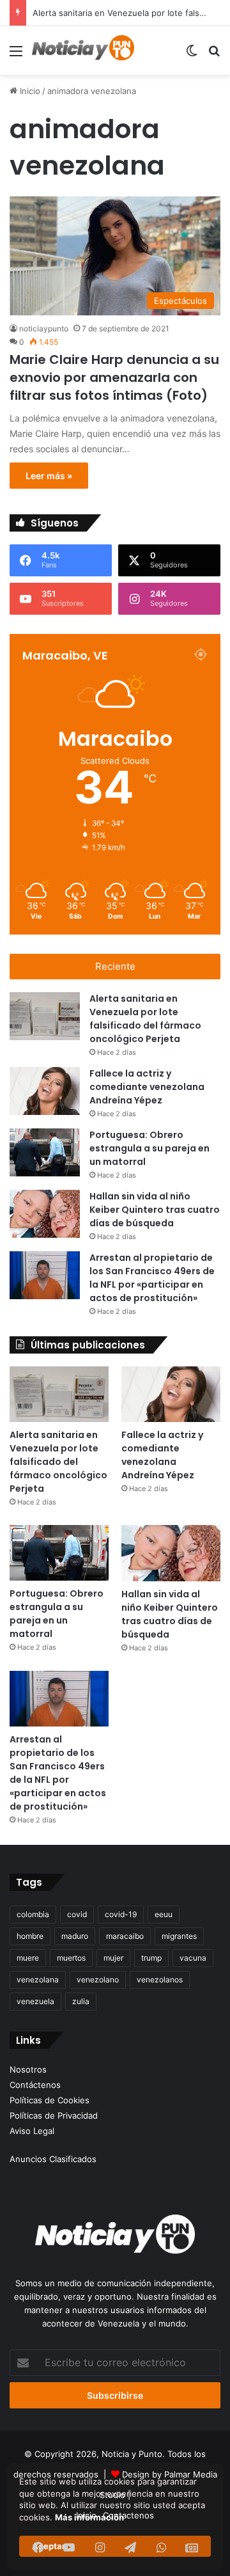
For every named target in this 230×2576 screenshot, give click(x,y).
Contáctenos (35, 2085)
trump (151, 1958)
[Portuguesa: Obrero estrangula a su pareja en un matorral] (45, 1152)
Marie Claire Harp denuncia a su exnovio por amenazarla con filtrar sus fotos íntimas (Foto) (114, 377)
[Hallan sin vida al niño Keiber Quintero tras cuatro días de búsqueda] (45, 1214)
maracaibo (125, 1936)
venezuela (35, 2001)
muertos (71, 1958)
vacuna (193, 1958)
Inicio (29, 91)
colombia (33, 1914)
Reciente (115, 966)
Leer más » (49, 476)
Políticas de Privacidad (54, 2115)
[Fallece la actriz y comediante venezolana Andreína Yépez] (45, 1091)
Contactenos (128, 2515)
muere (28, 1958)
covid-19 (121, 1914)
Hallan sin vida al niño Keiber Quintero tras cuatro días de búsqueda (155, 1210)
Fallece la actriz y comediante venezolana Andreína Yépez (147, 1087)
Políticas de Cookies (50, 2100)
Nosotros (28, 2069)
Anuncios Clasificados (53, 2159)
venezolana (38, 1979)
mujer (113, 1958)
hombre (30, 1936)
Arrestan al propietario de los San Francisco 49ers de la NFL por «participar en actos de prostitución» (152, 1278)
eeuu (164, 1914)
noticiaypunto (44, 328)
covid (77, 1914)
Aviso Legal (32, 2131)
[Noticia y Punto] (83, 51)
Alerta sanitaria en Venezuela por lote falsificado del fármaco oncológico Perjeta (145, 1019)
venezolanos (160, 1979)
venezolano (98, 1979)
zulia (81, 2001)
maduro (75, 1936)
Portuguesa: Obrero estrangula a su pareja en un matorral (149, 1148)
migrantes (179, 1936)
